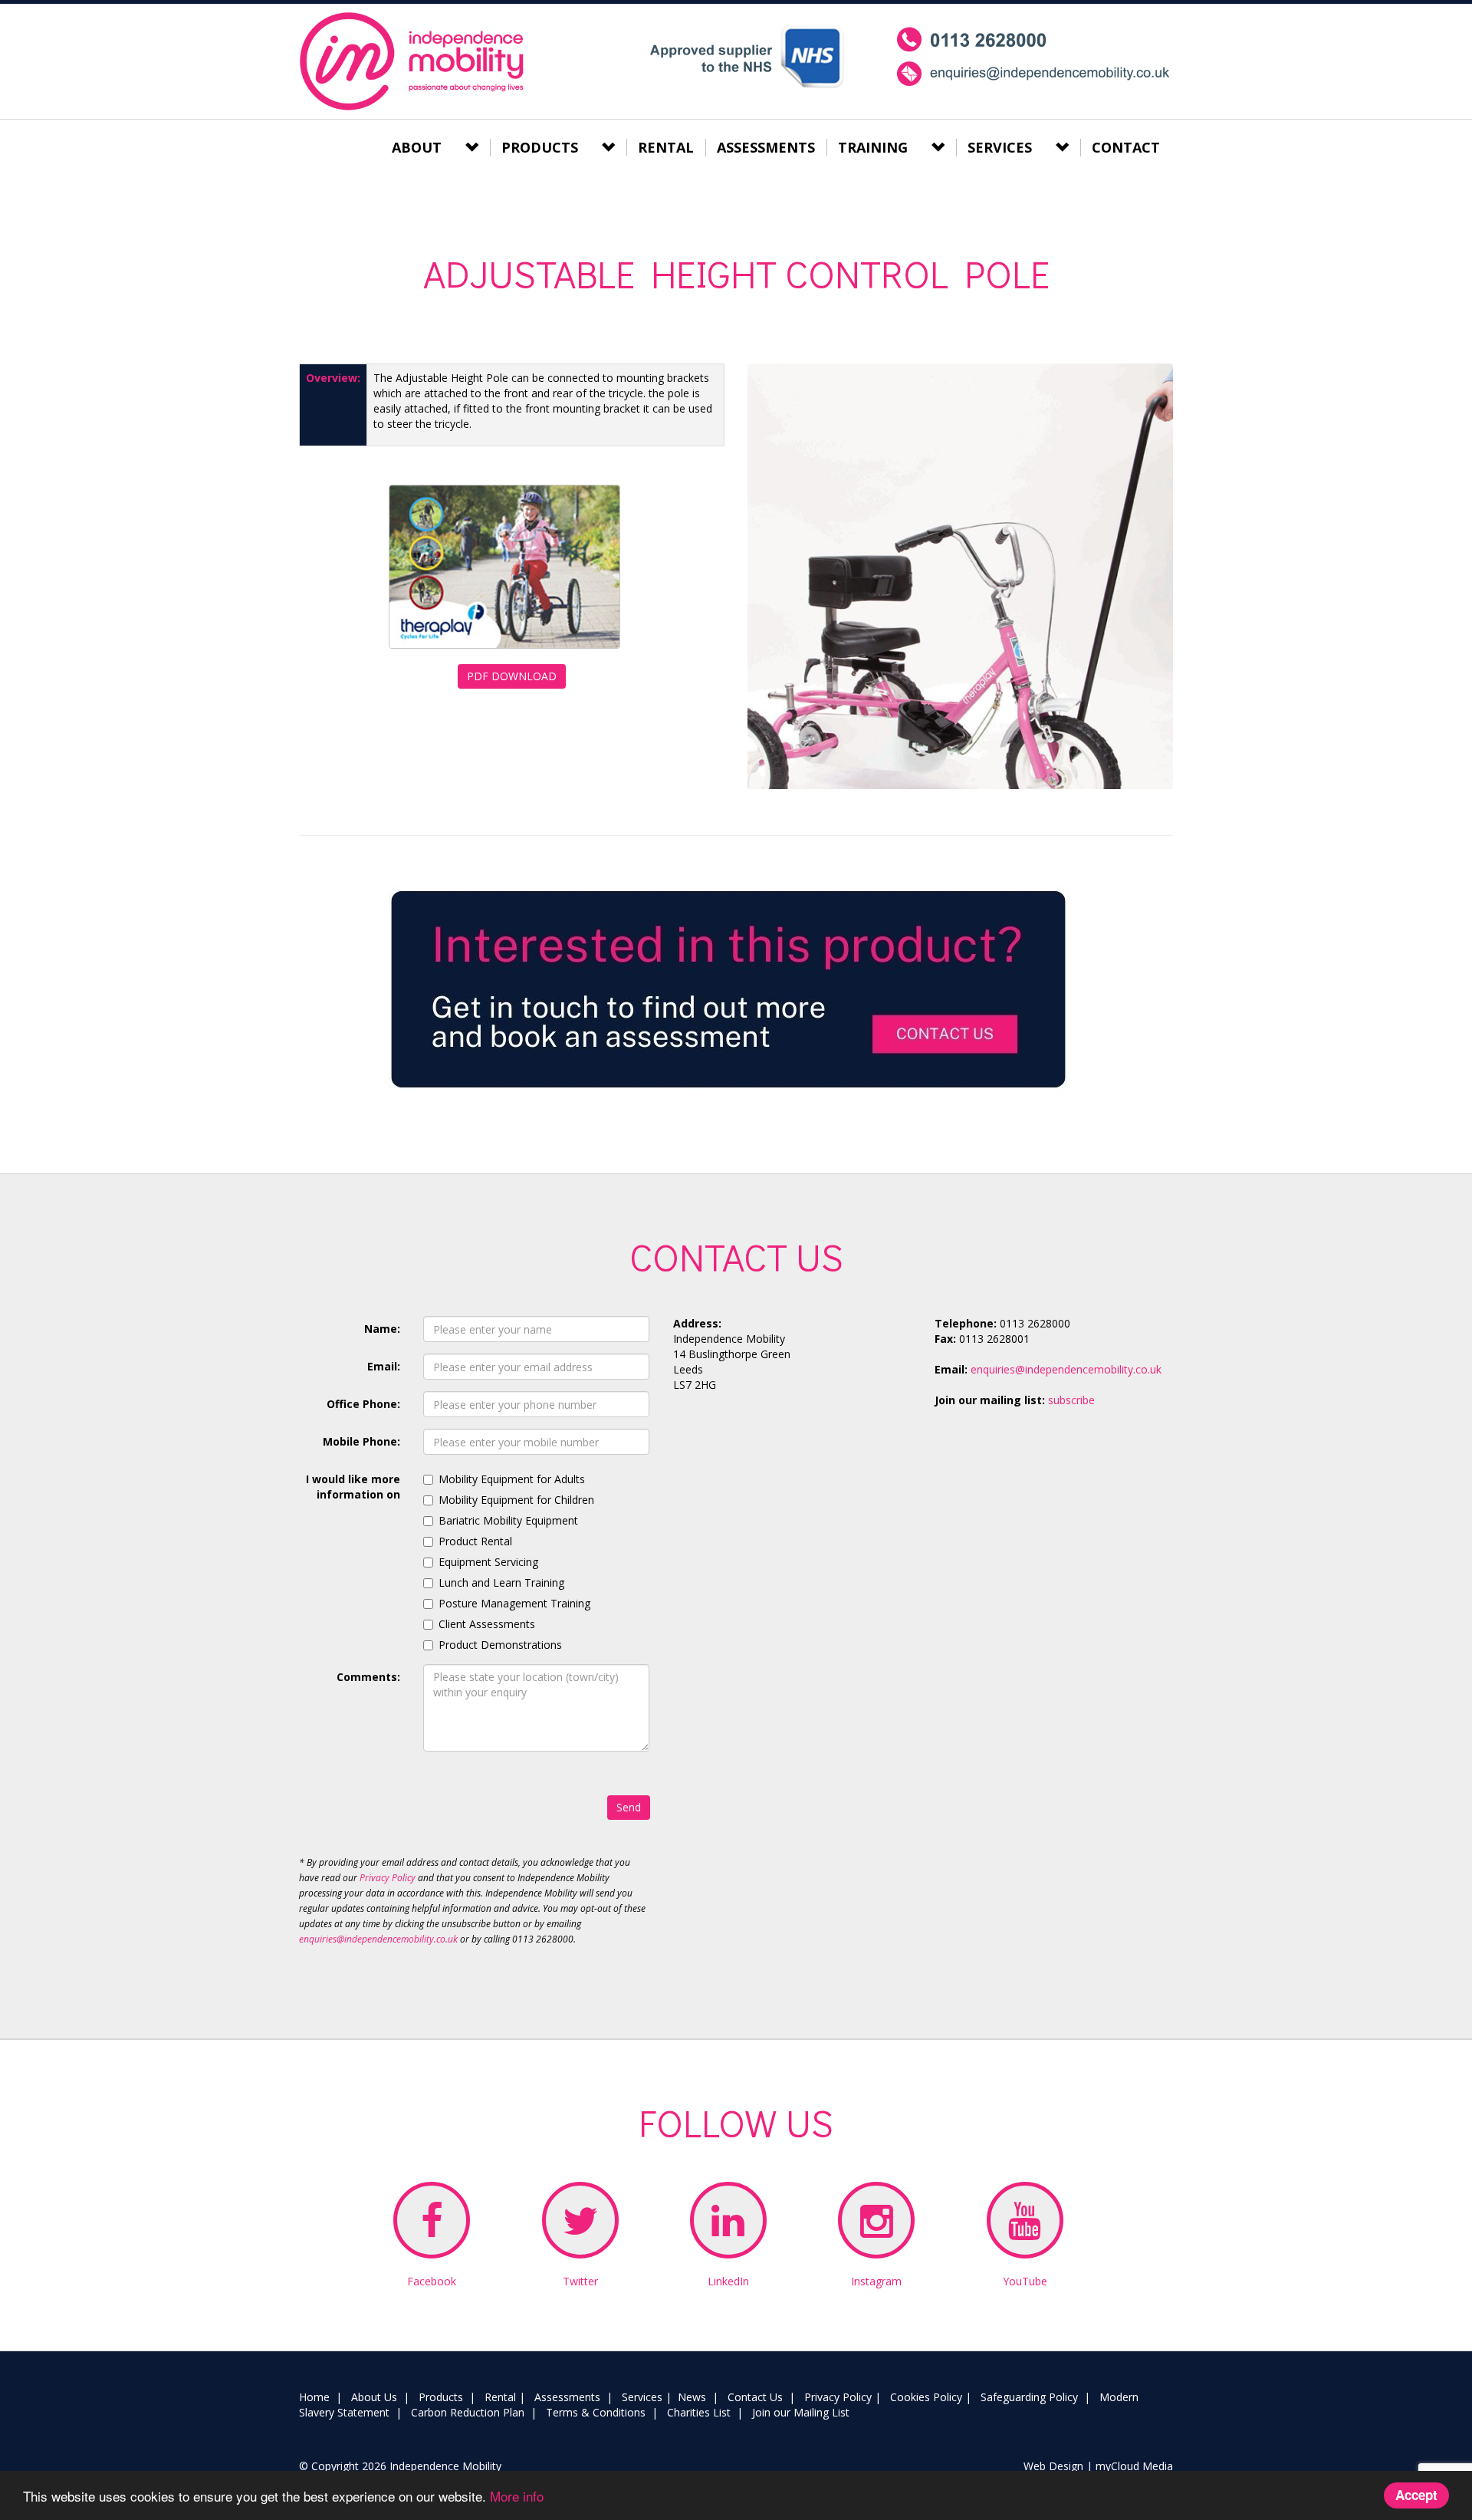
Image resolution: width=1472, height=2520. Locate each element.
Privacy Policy (388, 1878)
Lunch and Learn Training (501, 1582)
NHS (746, 57)
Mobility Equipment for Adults (512, 1479)
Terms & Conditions (596, 2412)
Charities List (699, 2412)
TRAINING (873, 147)
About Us (374, 2397)
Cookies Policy (926, 2397)
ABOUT (417, 147)
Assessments (567, 2397)
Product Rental (475, 1541)
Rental (500, 2397)
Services (642, 2397)
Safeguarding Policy (1029, 2397)
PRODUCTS (540, 147)
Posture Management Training (514, 1603)
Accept (1416, 2495)
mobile (1034, 57)
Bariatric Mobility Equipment (508, 1520)
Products (441, 2397)
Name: (382, 1329)
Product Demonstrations (500, 1645)
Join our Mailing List (801, 2412)
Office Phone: (363, 1404)
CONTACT (1126, 147)
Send (629, 1807)
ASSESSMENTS (766, 147)
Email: (384, 1366)
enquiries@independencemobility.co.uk (378, 1939)
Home (314, 2397)
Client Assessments (487, 1624)
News (692, 2397)
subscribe (1071, 1400)
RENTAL (666, 147)
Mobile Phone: (361, 1441)
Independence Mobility (414, 61)
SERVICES (1000, 147)
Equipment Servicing (488, 1562)
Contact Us (755, 2397)
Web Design (1053, 2466)
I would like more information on (353, 1487)
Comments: (368, 1677)
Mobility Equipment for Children (516, 1500)
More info (517, 2496)
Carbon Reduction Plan (468, 2412)
